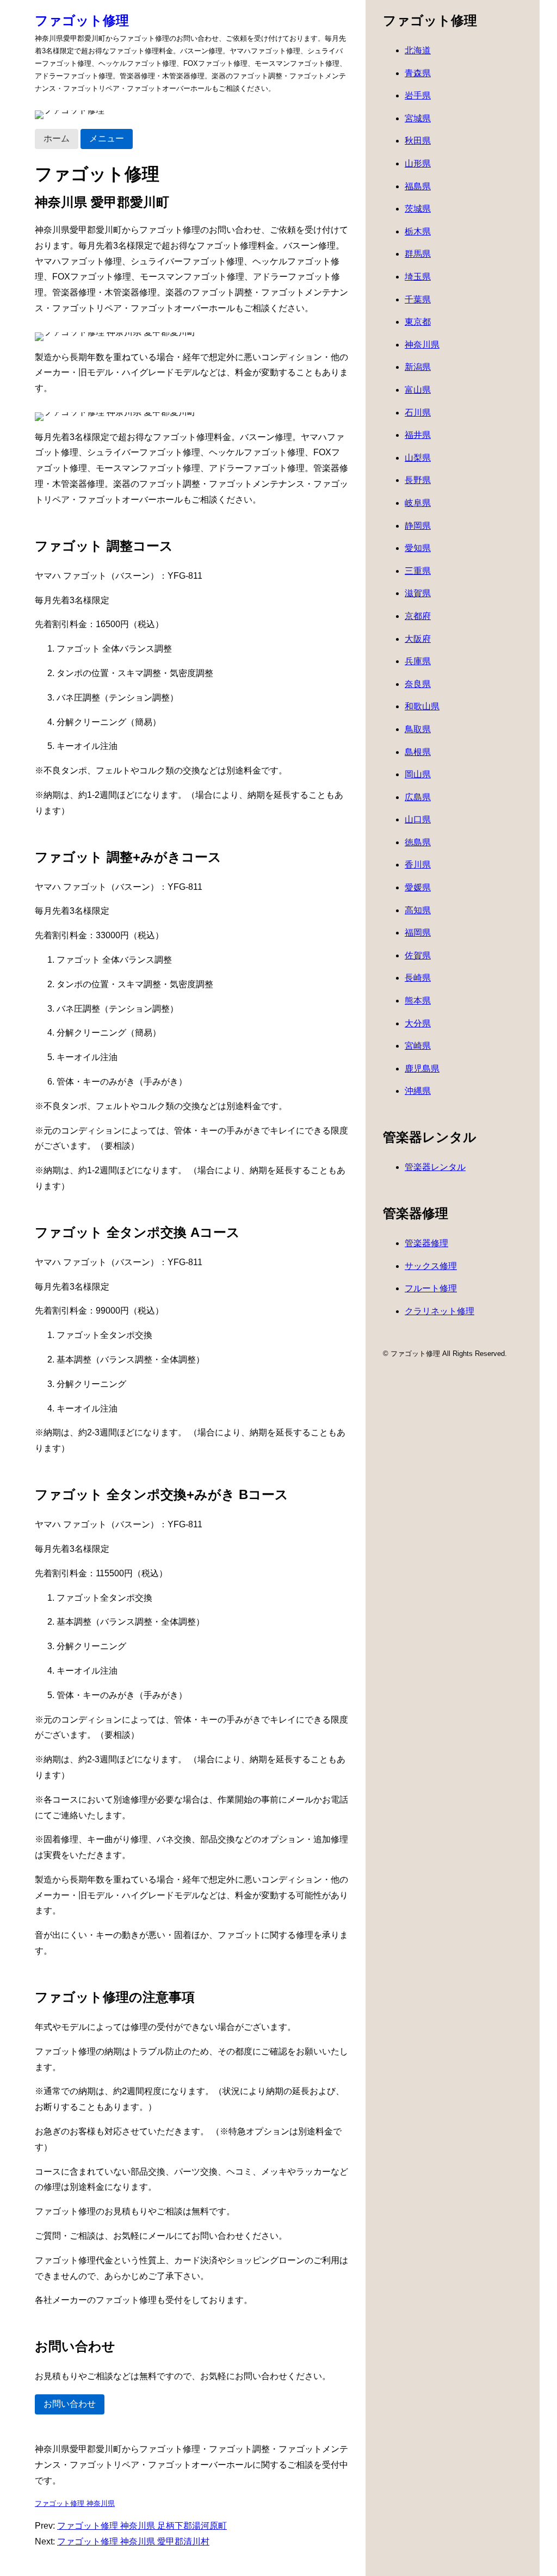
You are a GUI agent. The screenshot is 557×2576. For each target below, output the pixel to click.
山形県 (418, 163)
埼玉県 (418, 277)
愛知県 (418, 548)
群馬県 (418, 254)
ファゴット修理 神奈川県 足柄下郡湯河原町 (142, 2526)
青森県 (418, 73)
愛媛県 (418, 887)
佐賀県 (418, 955)
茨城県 (418, 209)
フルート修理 (431, 1288)
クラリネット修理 (440, 1311)
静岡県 (418, 526)
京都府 (418, 616)
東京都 (418, 322)
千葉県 (418, 299)
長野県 (418, 480)
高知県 (418, 910)
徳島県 (418, 842)
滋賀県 (418, 593)
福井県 (418, 435)
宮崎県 (418, 1046)
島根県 (418, 752)
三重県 (418, 571)
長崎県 (418, 978)
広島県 (418, 797)
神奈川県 (422, 345)
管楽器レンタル (435, 1167)
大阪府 (418, 639)
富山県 (418, 390)
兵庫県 (418, 661)
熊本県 (418, 1001)
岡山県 (418, 774)
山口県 (418, 819)
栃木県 (418, 231)
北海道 (418, 50)
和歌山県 (422, 706)
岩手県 (418, 95)
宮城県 (418, 118)
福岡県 (418, 933)
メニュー (107, 138)
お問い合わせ (70, 2404)
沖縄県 (418, 1091)
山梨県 (418, 458)
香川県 (418, 865)
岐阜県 (418, 503)
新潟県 (418, 367)
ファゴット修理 (82, 20)
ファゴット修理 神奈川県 (75, 2503)
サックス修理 (431, 1266)
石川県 (418, 413)
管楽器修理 (426, 1243)
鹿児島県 (422, 1069)
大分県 (418, 1023)
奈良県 (418, 684)
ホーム (57, 138)
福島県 (418, 186)
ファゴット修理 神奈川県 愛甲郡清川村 (133, 2541)
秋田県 (418, 141)
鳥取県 (418, 729)
